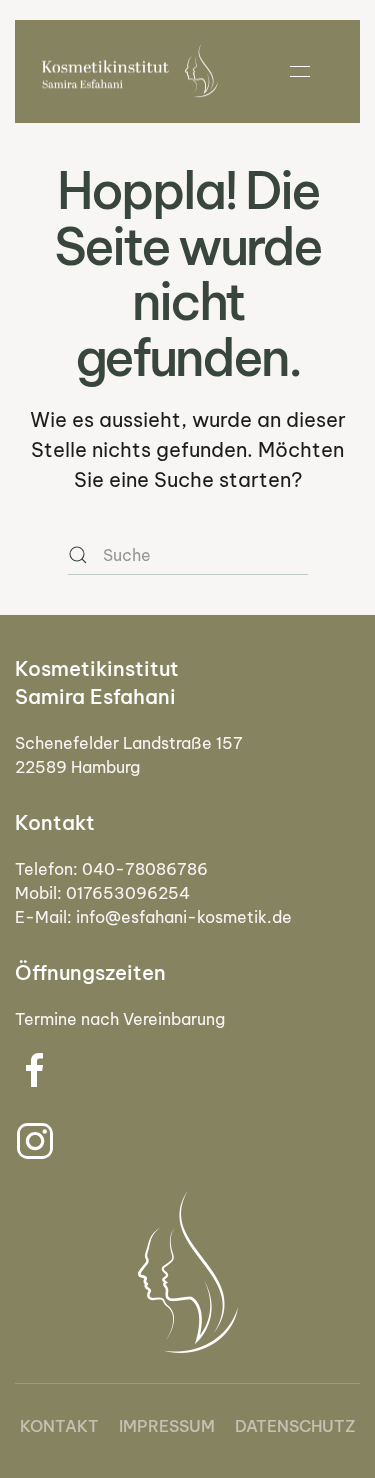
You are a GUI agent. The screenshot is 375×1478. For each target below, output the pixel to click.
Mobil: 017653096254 (102, 893)
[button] (300, 71)
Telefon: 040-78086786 (111, 869)
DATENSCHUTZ (295, 1426)
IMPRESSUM (167, 1426)
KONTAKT (59, 1426)
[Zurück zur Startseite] (130, 71)
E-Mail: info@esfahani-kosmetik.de (153, 917)
